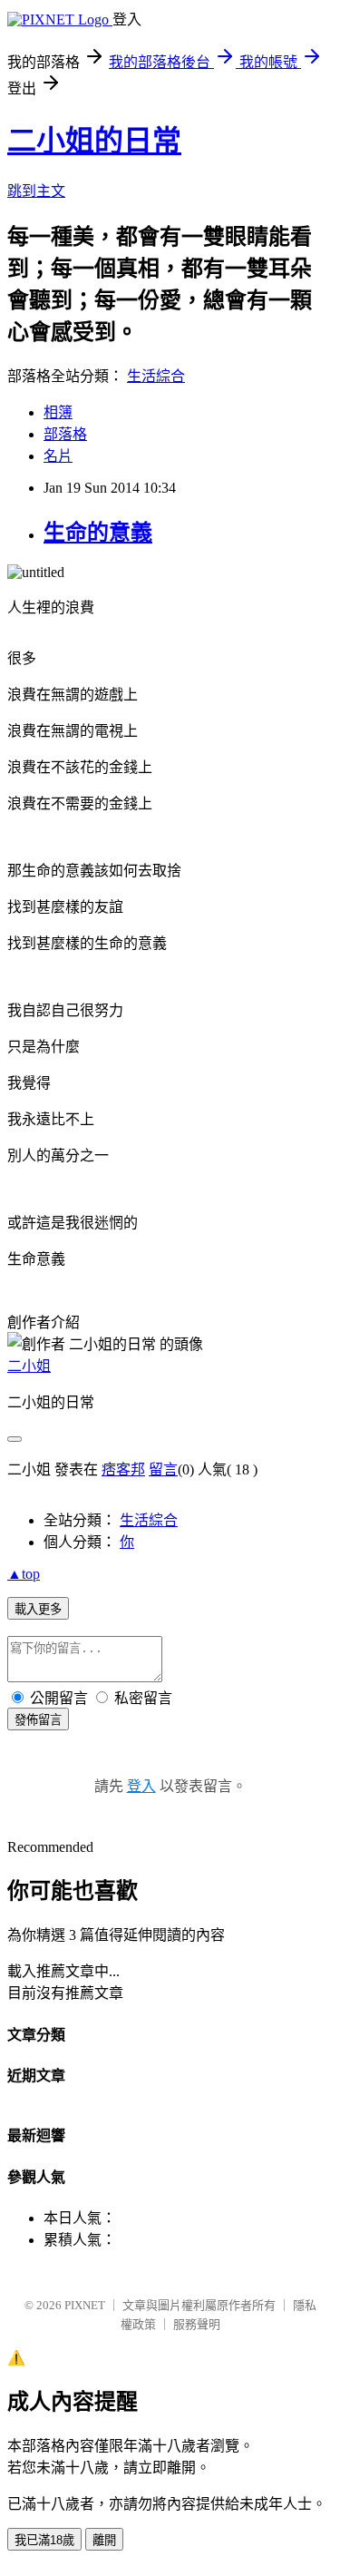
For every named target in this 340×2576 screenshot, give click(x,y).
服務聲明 (197, 2324)
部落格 (65, 434)
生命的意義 (98, 533)
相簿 (58, 412)
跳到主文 (36, 191)
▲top (24, 1574)
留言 (163, 1469)
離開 (104, 2540)
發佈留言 (38, 1720)
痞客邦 (123, 1469)
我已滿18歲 (44, 2540)
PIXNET (85, 2305)
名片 (58, 456)
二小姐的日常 (94, 141)
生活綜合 (156, 376)
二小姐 (29, 1366)
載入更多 (38, 1609)
